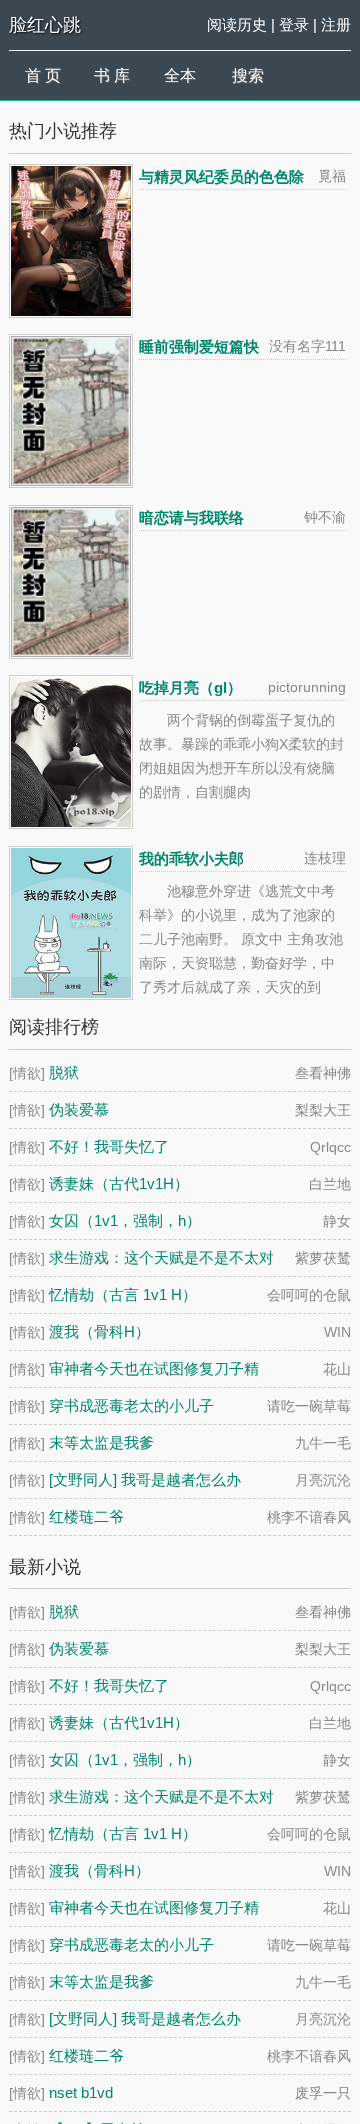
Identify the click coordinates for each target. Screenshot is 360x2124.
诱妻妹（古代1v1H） (119, 1183)
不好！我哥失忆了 (109, 1146)
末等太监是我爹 (101, 1442)
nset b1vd (81, 2092)
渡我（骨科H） (99, 1331)
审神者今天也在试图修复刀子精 (154, 1368)
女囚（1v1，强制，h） (125, 1220)
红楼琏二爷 (86, 1516)
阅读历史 (237, 24)
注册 (336, 24)
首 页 (43, 75)
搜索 (248, 75)
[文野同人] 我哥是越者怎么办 (145, 1479)
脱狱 (64, 1072)
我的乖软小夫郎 (191, 858)
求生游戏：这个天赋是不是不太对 (161, 1257)
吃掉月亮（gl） (190, 687)
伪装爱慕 (79, 1109)
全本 (180, 75)
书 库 (112, 75)
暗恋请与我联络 (191, 517)
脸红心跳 (45, 25)
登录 (294, 24)
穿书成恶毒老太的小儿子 (131, 1405)
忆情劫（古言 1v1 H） (123, 1294)
